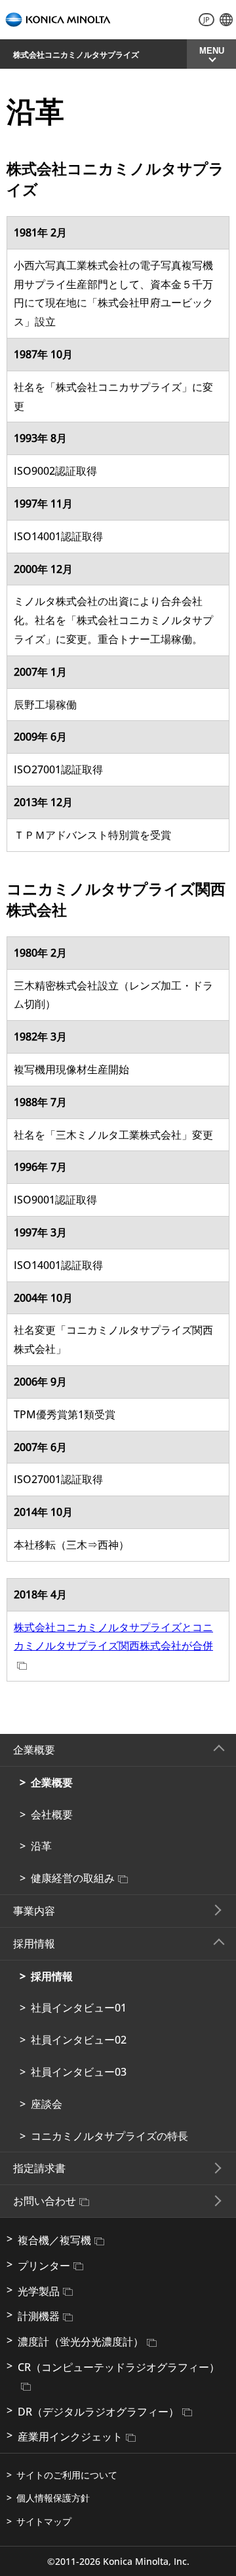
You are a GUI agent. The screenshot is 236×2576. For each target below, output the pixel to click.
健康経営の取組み (73, 1878)
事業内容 (34, 1911)
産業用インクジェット (70, 2437)
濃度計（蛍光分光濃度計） (81, 2342)
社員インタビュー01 (79, 2008)
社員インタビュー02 (79, 2040)
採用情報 (52, 1976)
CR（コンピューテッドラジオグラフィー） (119, 2367)
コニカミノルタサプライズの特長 (109, 2136)
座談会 (47, 2104)
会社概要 (52, 1814)
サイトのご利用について (67, 2475)
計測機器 (39, 2316)
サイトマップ (44, 2521)
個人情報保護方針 (53, 2498)
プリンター (44, 2266)
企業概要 (52, 1782)
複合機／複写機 (54, 2240)
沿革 (41, 1846)
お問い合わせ (45, 2201)
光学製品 (39, 2291)
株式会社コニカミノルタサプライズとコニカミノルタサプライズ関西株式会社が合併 (113, 1637)
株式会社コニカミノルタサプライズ (76, 55)
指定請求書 (39, 2168)
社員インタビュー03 (79, 2072)
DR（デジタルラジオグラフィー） (98, 2412)
